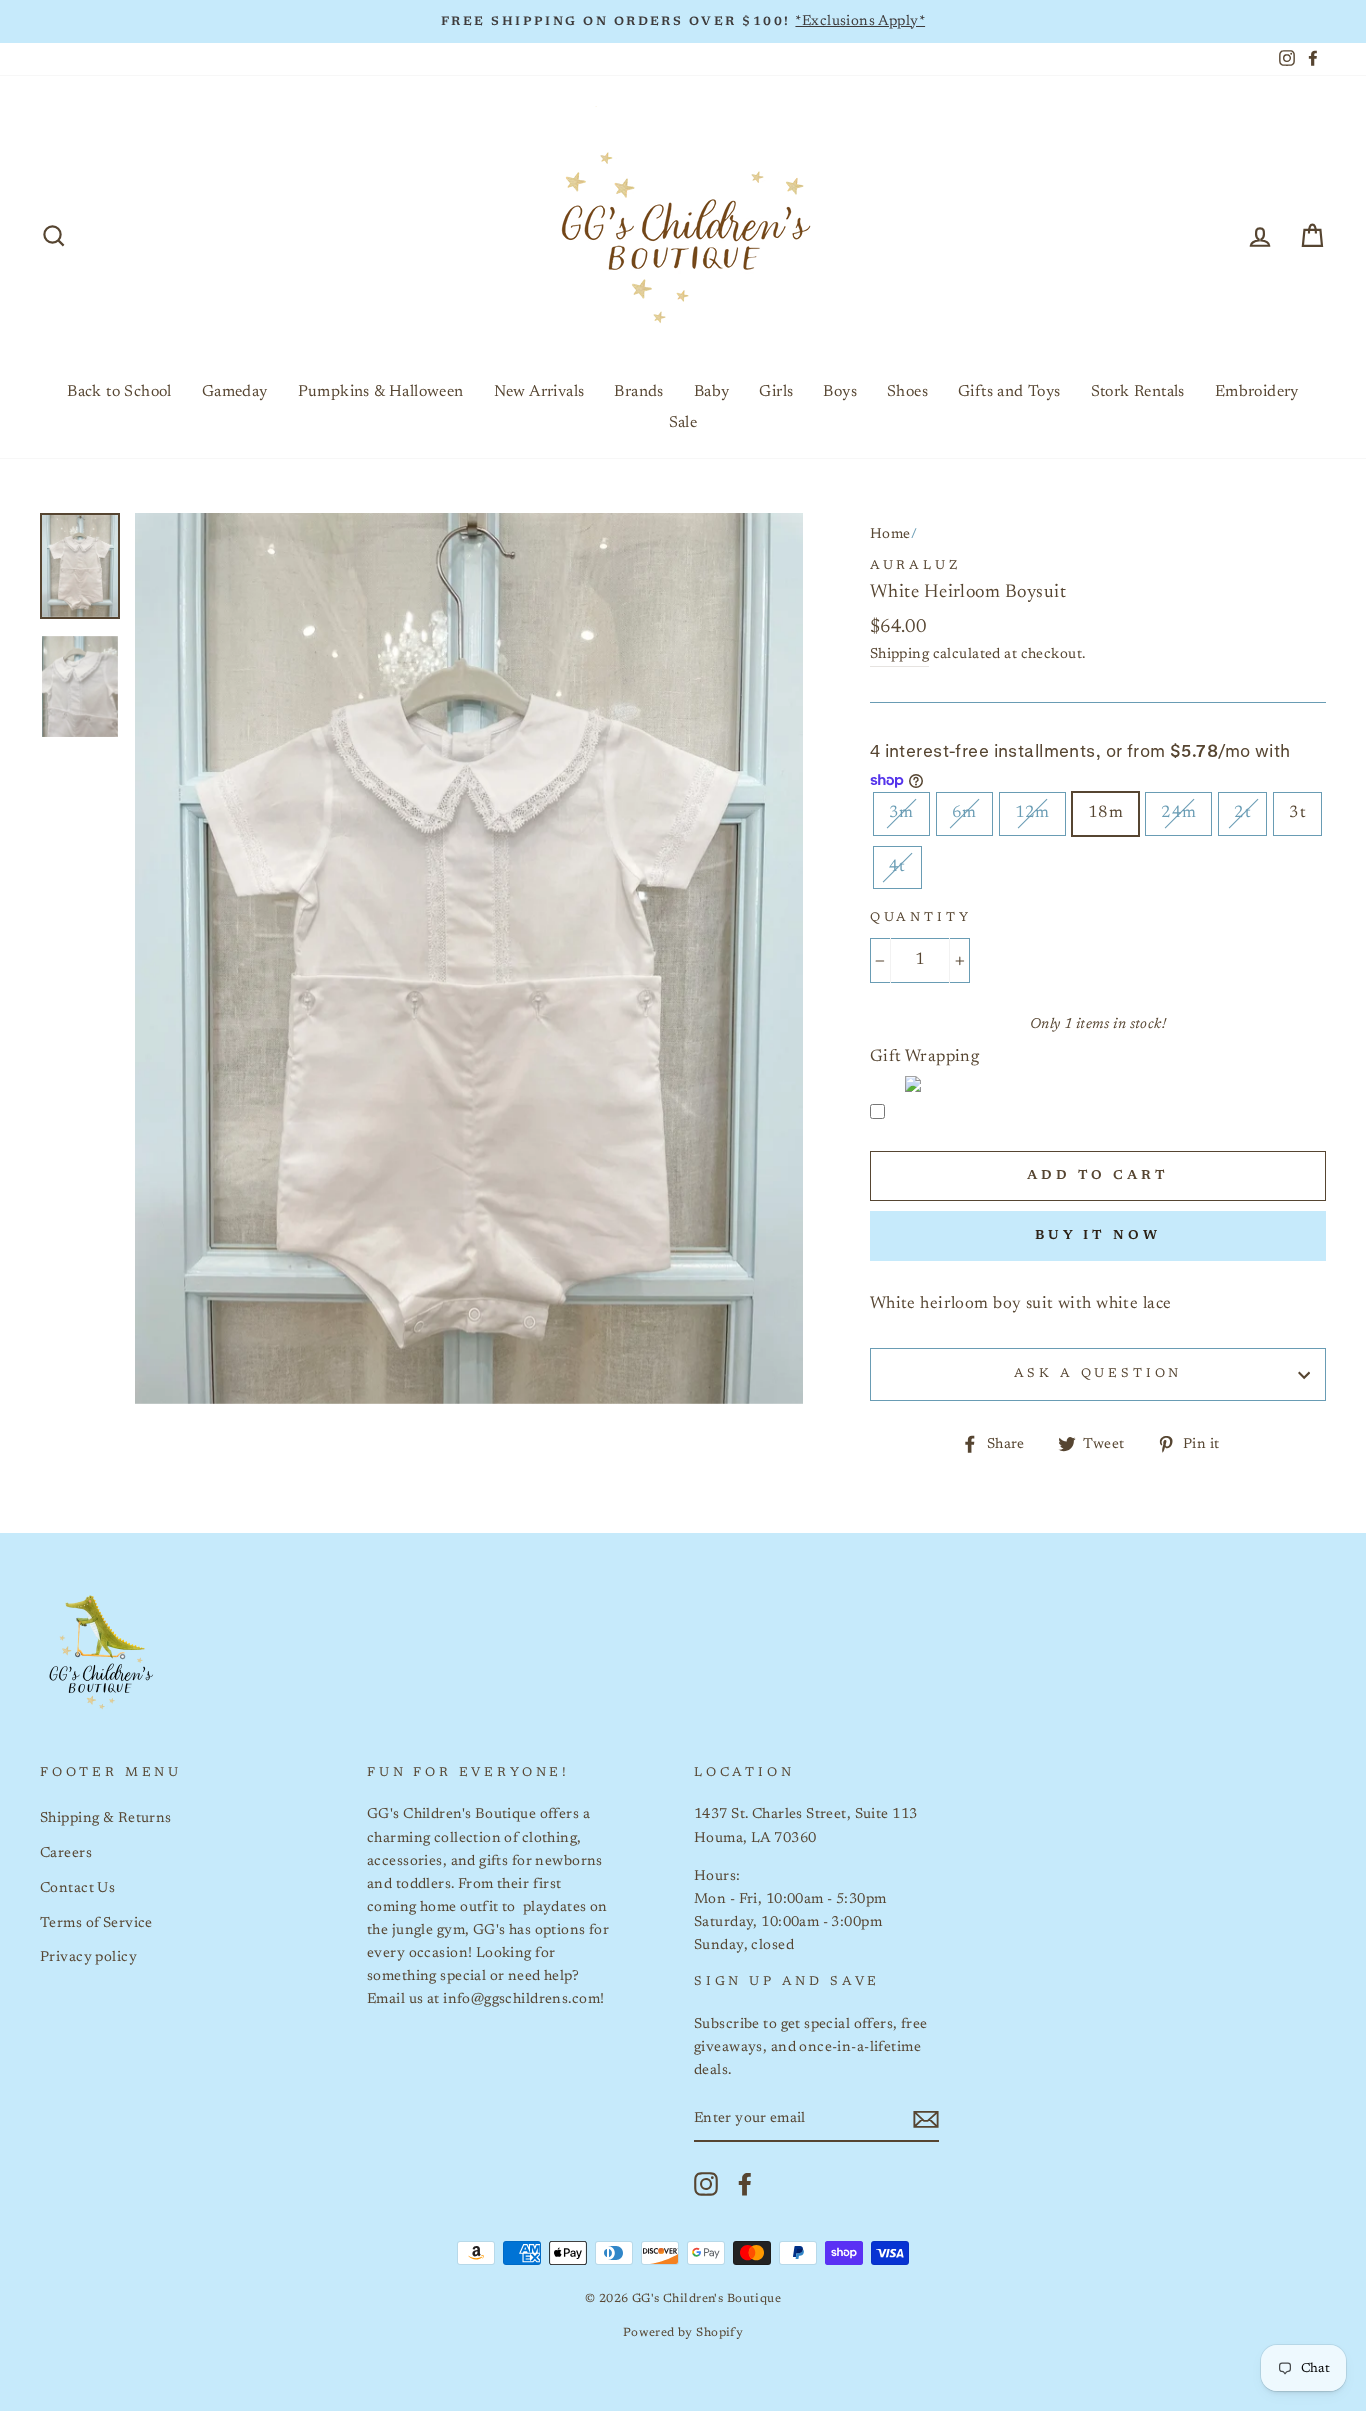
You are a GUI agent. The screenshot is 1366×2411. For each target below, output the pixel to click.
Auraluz (915, 566)
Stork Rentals (1138, 392)
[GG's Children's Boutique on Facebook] (745, 2184)
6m (964, 813)
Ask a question (1098, 1374)
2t (1242, 813)
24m (1178, 813)
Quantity (921, 918)
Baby (712, 392)
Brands (638, 392)
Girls (776, 392)
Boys (840, 392)
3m (901, 813)
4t (897, 867)
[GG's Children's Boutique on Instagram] (706, 2184)
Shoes (907, 392)
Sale (683, 423)
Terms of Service (96, 1923)
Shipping (899, 654)
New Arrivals (539, 392)
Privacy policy (88, 1957)
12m (1032, 813)
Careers (66, 1853)
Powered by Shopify (683, 2333)
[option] (683, 21)
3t (1297, 813)
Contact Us (77, 1888)
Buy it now (1098, 1235)
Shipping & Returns (106, 1818)
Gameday (235, 392)
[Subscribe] (926, 2119)
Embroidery (1257, 392)
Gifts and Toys (1009, 392)
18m (1105, 813)
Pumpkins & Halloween (381, 392)
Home (890, 534)
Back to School (119, 392)
